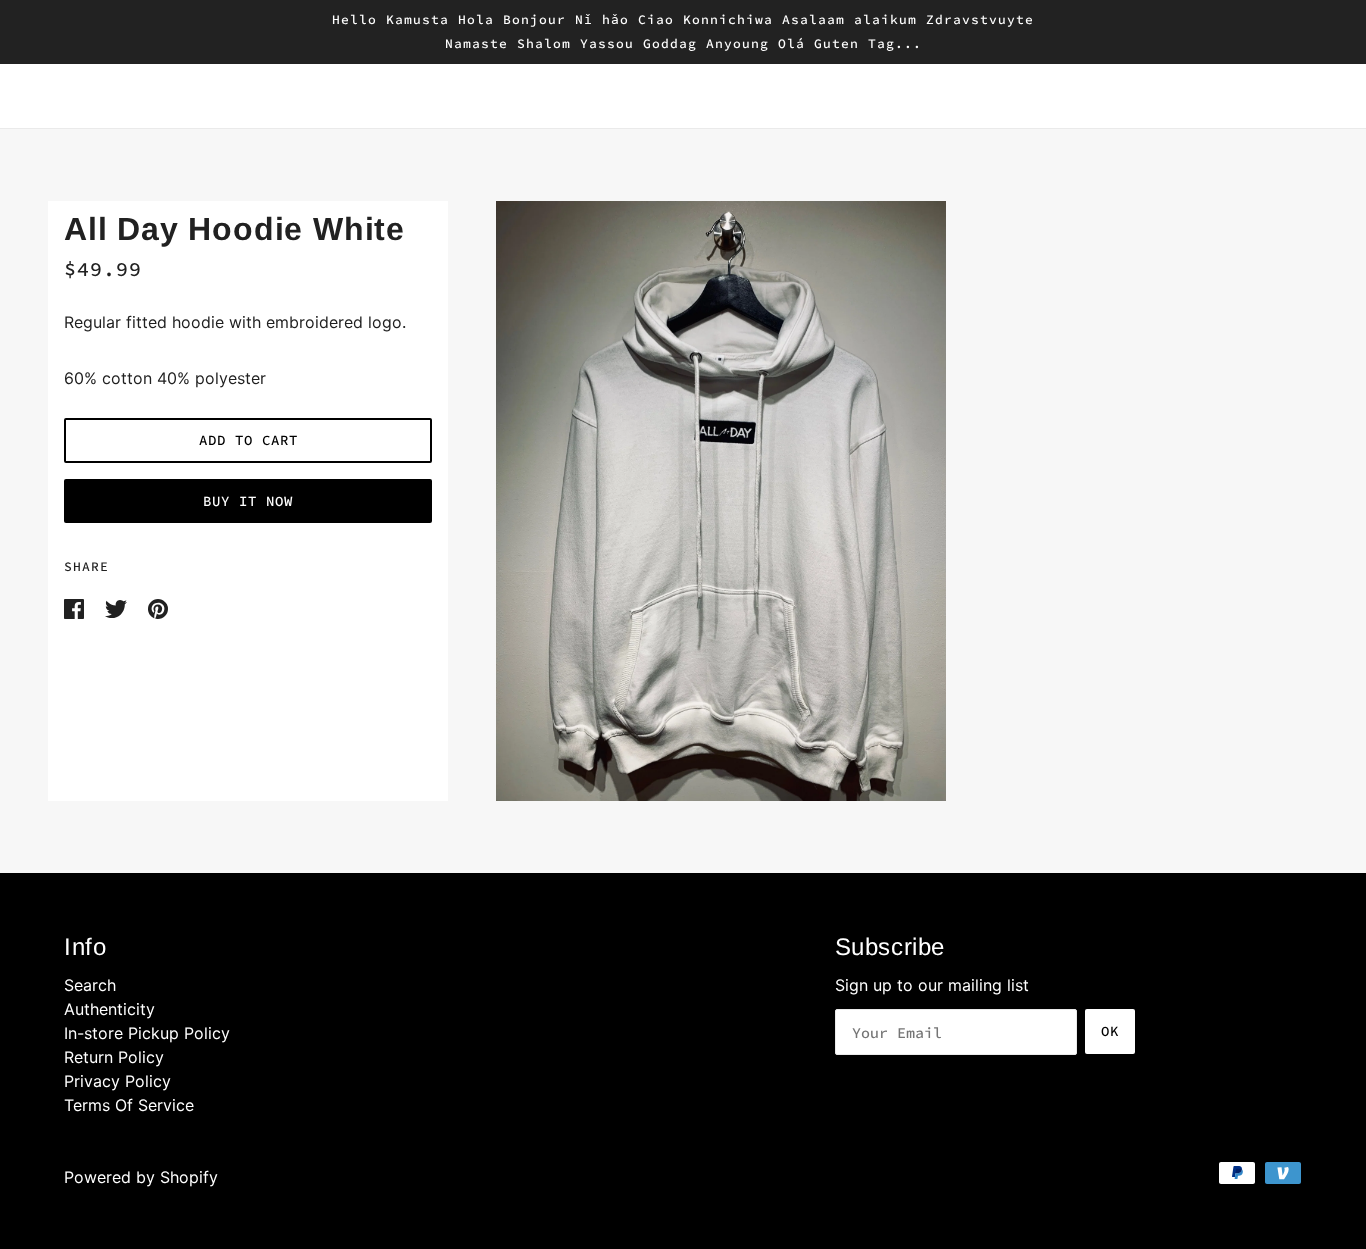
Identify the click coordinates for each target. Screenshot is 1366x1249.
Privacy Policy (117, 1081)
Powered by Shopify (141, 1177)
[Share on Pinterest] (158, 607)
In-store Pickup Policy (147, 1033)
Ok (1110, 1031)
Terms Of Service (129, 1105)
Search (90, 985)
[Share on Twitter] (118, 607)
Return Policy (114, 1057)
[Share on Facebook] (76, 607)
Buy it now (248, 501)
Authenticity (109, 1009)
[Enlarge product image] (883, 501)
